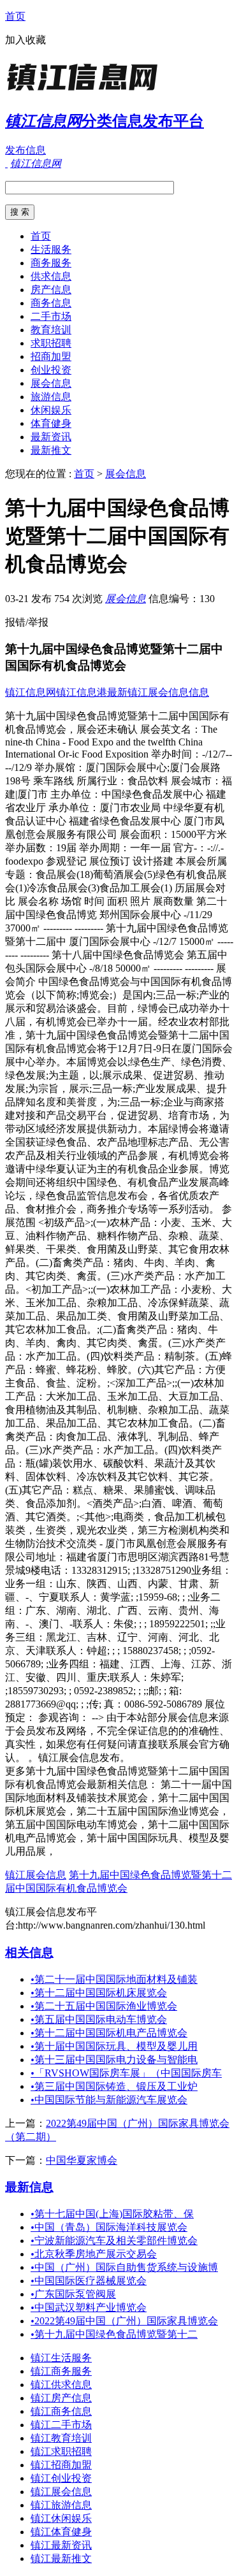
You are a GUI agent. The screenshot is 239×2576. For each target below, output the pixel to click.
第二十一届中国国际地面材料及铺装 (114, 1979)
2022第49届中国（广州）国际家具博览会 (124, 2321)
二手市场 (51, 316)
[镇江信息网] (85, 92)
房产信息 (51, 290)
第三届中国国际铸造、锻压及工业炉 (114, 2086)
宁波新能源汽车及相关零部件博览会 (114, 2241)
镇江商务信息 (61, 2411)
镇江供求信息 (61, 2385)
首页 (15, 16)
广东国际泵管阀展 (73, 2294)
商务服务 (51, 263)
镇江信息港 (82, 692)
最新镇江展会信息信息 (158, 692)
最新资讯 (51, 437)
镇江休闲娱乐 (61, 2518)
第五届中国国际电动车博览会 (99, 2019)
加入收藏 (25, 40)
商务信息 (51, 303)
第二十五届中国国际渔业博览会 (104, 2006)
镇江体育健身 (61, 2532)
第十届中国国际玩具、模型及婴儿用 (114, 2046)
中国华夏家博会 (82, 2160)
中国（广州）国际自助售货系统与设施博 (124, 2267)
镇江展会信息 (36, 1875)
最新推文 (51, 450)
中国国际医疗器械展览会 (89, 2281)
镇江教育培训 (61, 2438)
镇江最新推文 (61, 2558)
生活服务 (51, 249)
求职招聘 (51, 343)
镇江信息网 (31, 692)
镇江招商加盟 (61, 2465)
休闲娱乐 (51, 410)
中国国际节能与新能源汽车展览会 (109, 2100)
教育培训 (51, 330)
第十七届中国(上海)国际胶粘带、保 (112, 2214)
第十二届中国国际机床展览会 (99, 1993)
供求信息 (51, 276)
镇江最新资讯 (61, 2545)
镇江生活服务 (61, 2358)
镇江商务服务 (61, 2371)
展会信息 (51, 383)
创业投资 (51, 370)
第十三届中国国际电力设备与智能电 (114, 2060)
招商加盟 (51, 356)
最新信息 (29, 2187)
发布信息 (25, 150)
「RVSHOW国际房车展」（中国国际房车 (126, 2073)
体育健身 (51, 423)
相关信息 (29, 1953)
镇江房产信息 (61, 2398)
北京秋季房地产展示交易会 (94, 2254)
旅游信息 (51, 397)
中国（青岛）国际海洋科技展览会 (109, 2227)
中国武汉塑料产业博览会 (89, 2307)
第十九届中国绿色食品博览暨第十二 (114, 2334)
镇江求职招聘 (61, 2451)
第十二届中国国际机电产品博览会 (109, 2033)
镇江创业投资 (61, 2478)
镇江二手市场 (61, 2425)
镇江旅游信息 (61, 2505)
